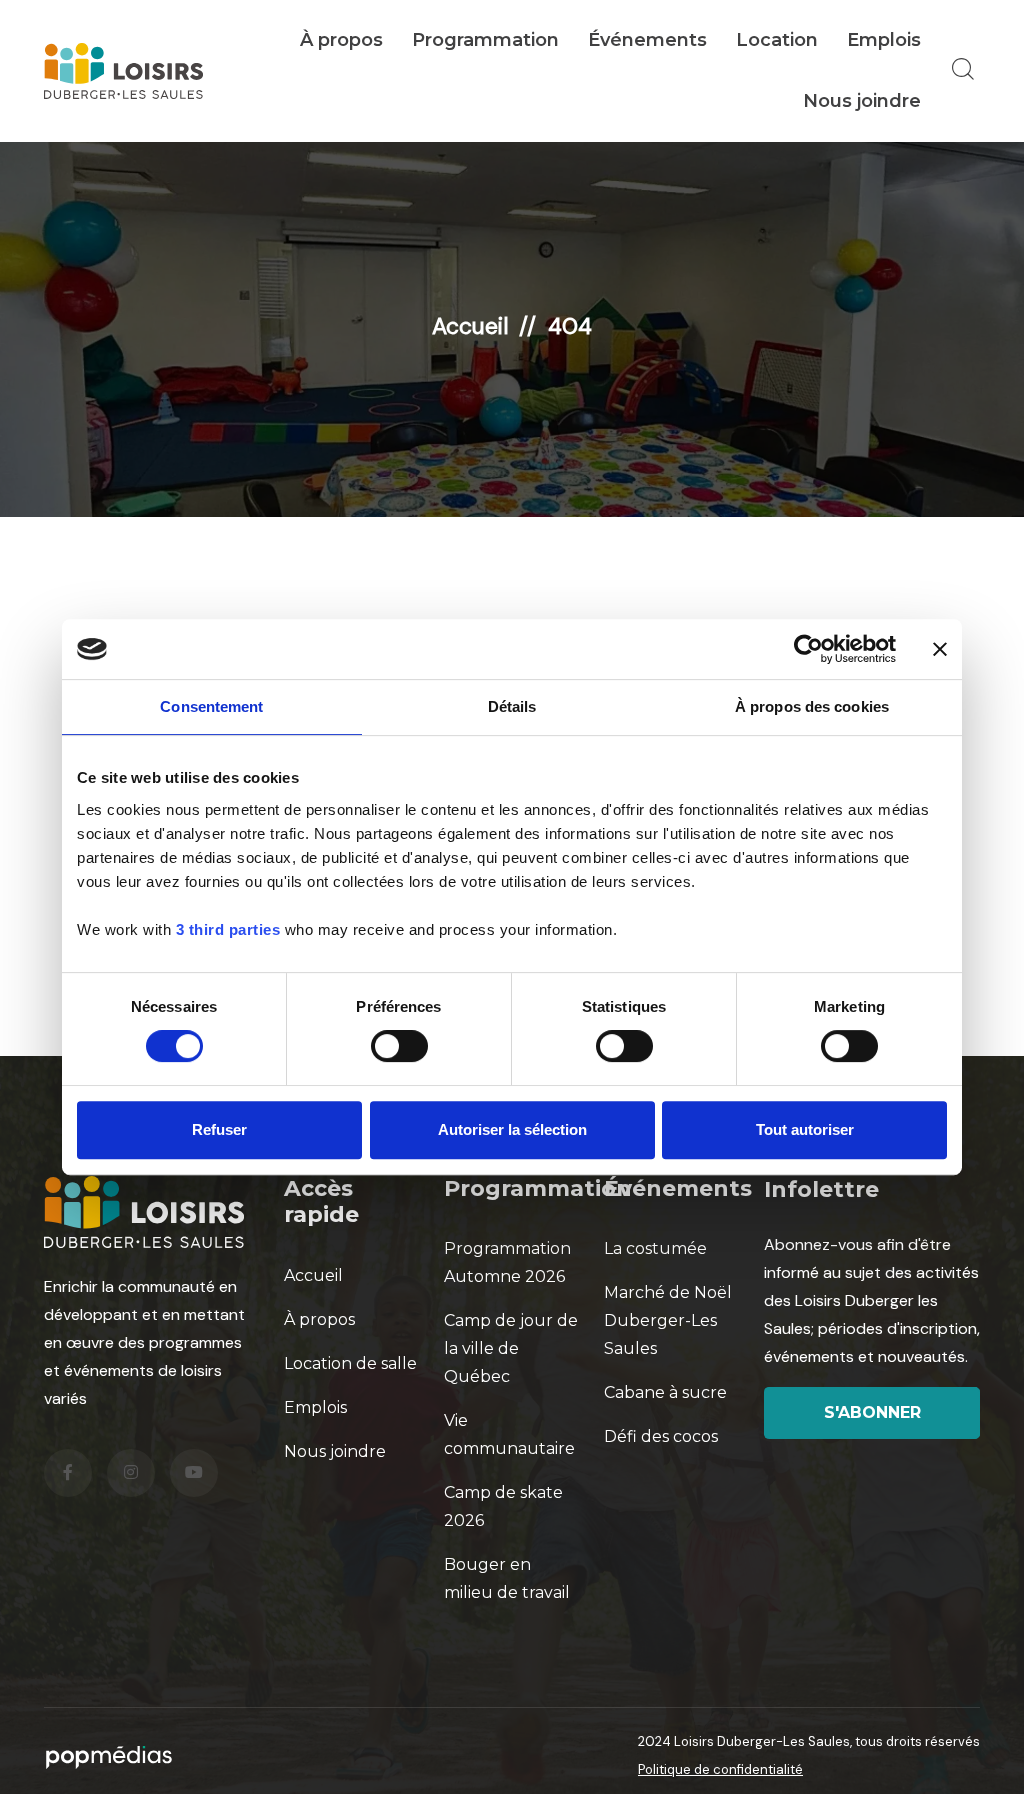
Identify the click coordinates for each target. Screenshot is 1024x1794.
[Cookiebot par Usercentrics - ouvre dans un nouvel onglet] (808, 649)
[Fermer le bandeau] (940, 649)
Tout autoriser (805, 1129)
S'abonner (872, 1412)
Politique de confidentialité (720, 1769)
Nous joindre (862, 101)
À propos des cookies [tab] (812, 706)
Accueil (470, 326)
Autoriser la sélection (512, 1129)
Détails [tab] (512, 706)
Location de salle (350, 1363)
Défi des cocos (661, 1436)
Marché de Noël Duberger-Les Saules (668, 1320)
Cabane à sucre (665, 1392)
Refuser (219, 1129)
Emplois (884, 40)
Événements (647, 40)
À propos (341, 40)
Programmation (485, 40)
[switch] (399, 1046)
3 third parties (228, 929)
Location (777, 40)
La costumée (655, 1248)
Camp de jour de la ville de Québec (511, 1348)
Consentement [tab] (211, 706)
